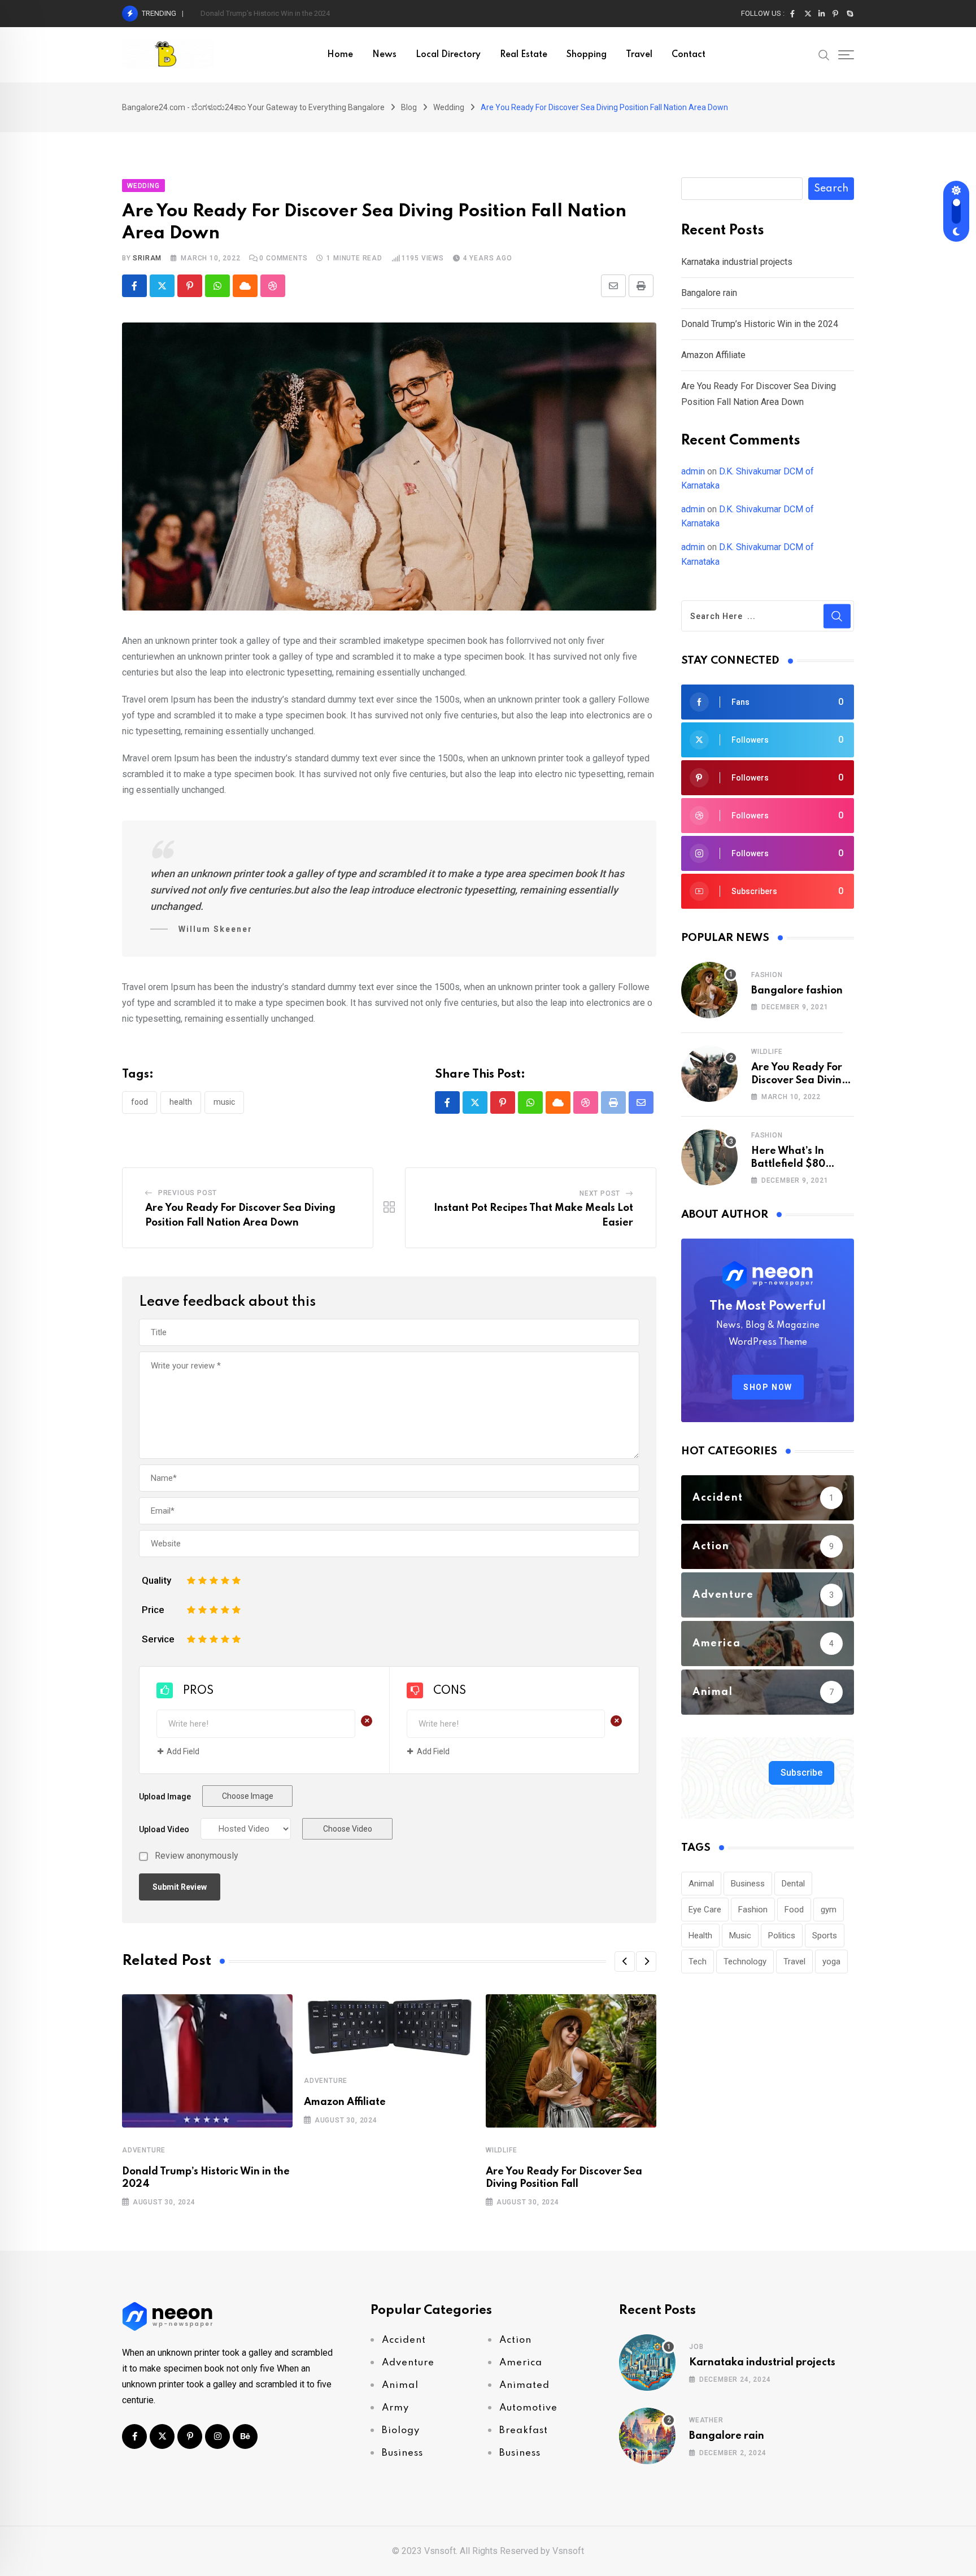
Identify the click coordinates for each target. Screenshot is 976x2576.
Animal (701, 1884)
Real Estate (524, 55)
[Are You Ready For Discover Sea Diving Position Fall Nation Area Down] (709, 1074)
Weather (706, 2420)
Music (224, 1102)
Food (140, 1102)
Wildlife (501, 2150)
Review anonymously (197, 1856)
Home (340, 55)
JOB (696, 2347)
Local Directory (448, 55)
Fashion (767, 975)
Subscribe (801, 1773)
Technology (745, 1962)
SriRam (147, 258)
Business (748, 1884)
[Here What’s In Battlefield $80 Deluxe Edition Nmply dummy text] (709, 1157)
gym (829, 1910)
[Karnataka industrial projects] (647, 2363)
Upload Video (164, 1829)
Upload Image (165, 1797)
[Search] (824, 54)
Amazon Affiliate (345, 2102)
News (384, 55)
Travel (639, 55)
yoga (831, 1962)
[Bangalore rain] (647, 2436)
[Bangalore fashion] (709, 990)
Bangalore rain (709, 293)
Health (181, 1102)
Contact (689, 55)
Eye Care (705, 1910)
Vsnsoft (568, 2551)
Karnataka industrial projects (737, 262)
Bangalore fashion (797, 991)
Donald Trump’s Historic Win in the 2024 (265, 13)
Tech (698, 1962)
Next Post (600, 1193)
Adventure (144, 2150)
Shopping (587, 55)
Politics (782, 1936)
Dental (793, 1884)
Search (831, 189)
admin (693, 471)
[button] (625, 1962)
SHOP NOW (768, 1387)
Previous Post (188, 1193)
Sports (825, 1936)
